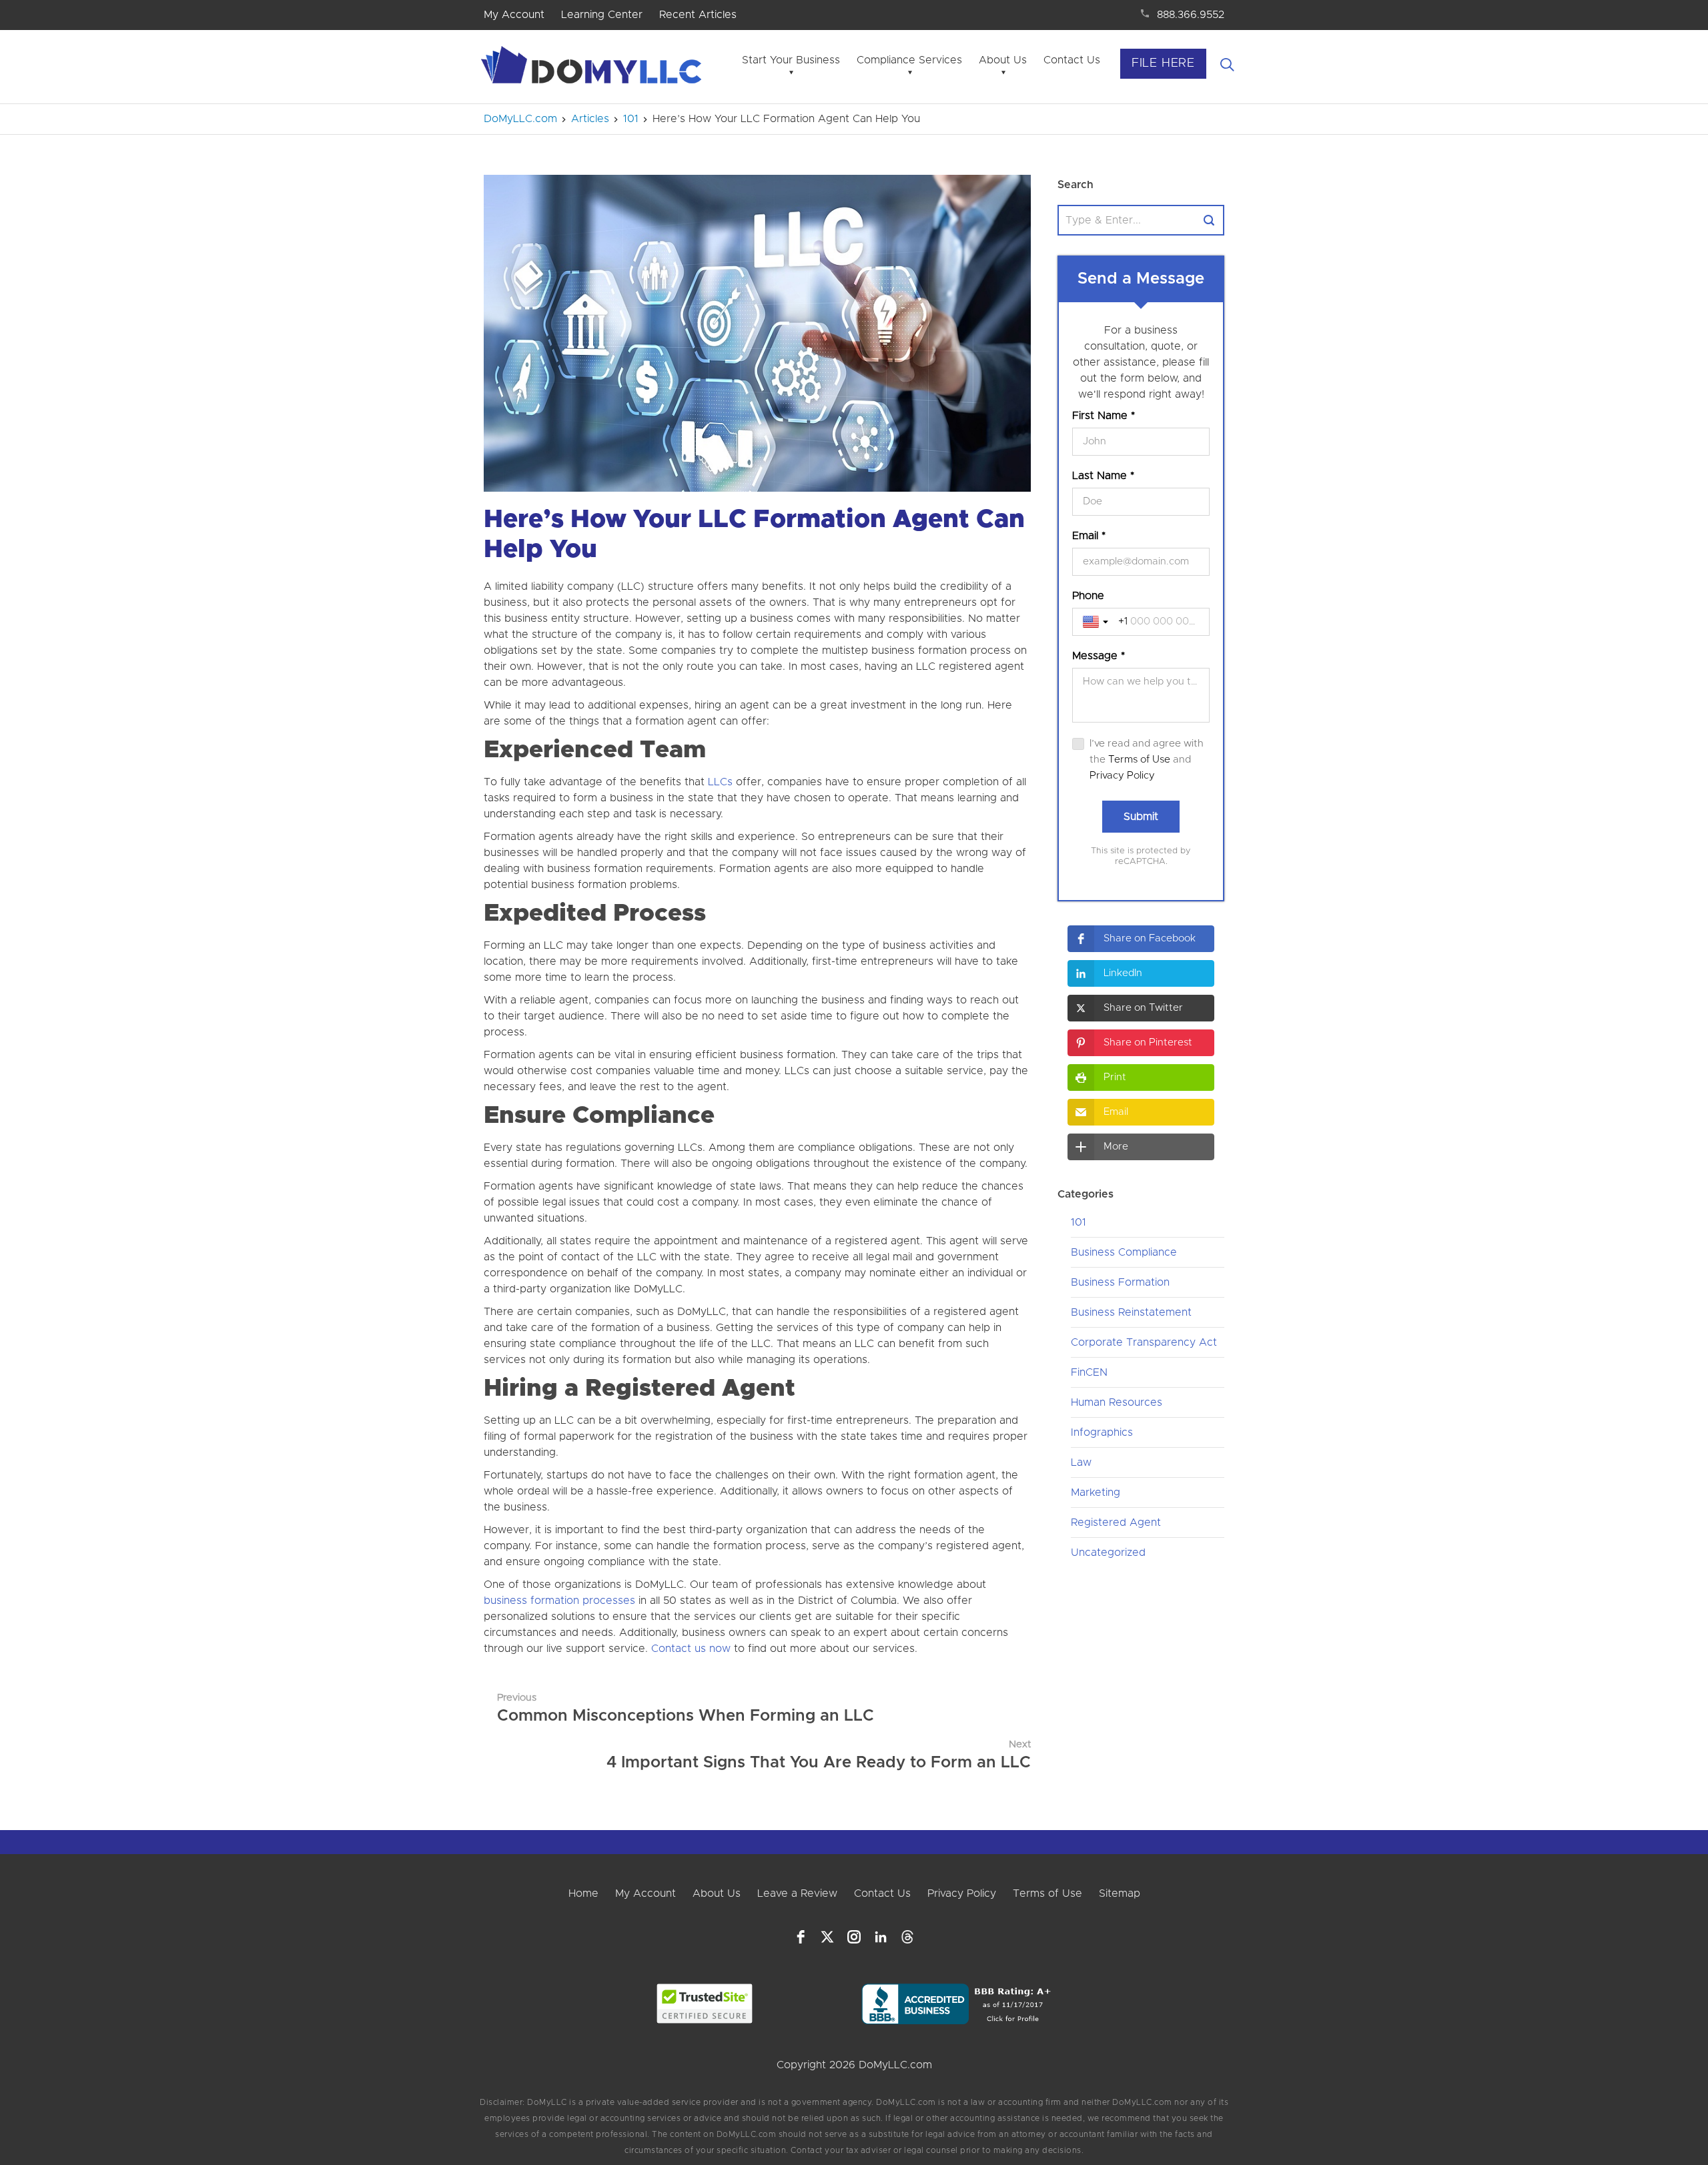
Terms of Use (1139, 760)
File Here (1163, 63)
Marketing (1096, 1492)
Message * (1099, 656)
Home (583, 1893)
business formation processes (559, 1601)
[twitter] (827, 1937)
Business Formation (1120, 1282)
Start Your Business (791, 60)
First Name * (1104, 416)
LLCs (720, 782)
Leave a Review (797, 1893)
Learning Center (602, 15)
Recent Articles (698, 15)
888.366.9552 (1191, 15)
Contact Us (1072, 60)
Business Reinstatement (1131, 1312)
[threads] (907, 1937)
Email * (1089, 536)
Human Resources (1117, 1402)
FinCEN (1089, 1372)
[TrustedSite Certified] (705, 2004)
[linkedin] (881, 1937)
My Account (514, 15)
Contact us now (691, 1649)
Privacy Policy (1122, 776)
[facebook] (801, 1937)
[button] (1141, 939)
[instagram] (854, 1937)
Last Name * (1103, 476)
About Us (1003, 60)
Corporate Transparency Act (1144, 1342)
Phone (1088, 596)
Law (1081, 1462)
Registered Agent (1116, 1523)
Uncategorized (1108, 1553)
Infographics (1102, 1432)
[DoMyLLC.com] (594, 69)
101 (1079, 1222)
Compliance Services (909, 60)
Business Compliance (1124, 1252)
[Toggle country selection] (1097, 622)
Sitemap (1120, 1893)
